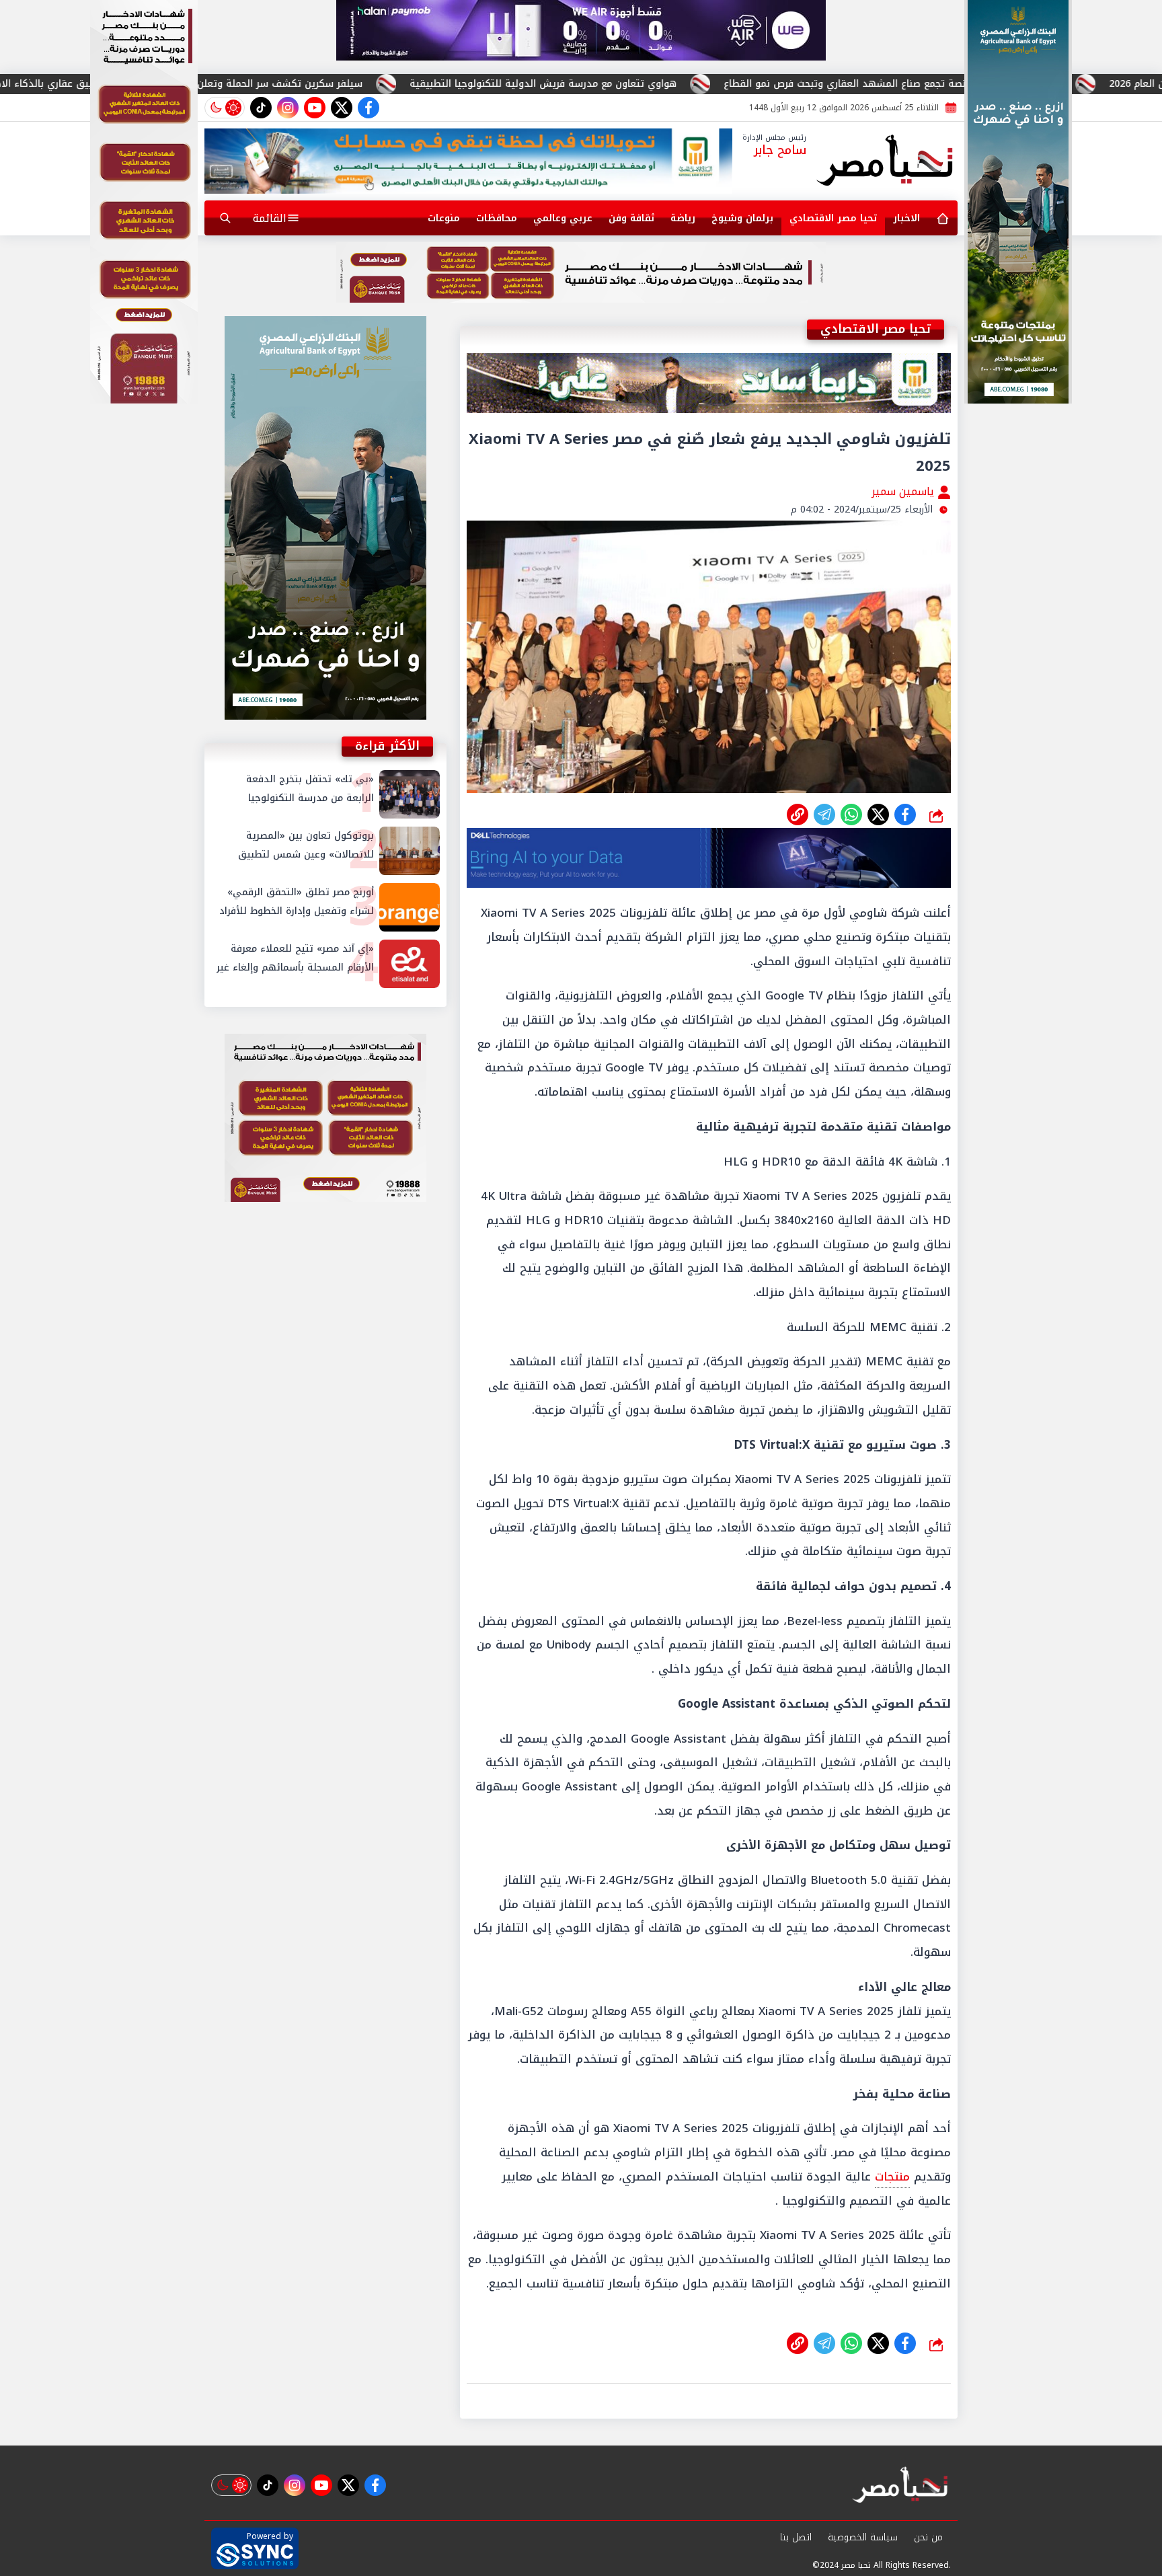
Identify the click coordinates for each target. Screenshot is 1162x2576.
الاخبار (906, 218)
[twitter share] (878, 815)
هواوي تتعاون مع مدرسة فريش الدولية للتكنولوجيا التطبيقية (790, 84)
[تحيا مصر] (885, 161)
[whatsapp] (798, 815)
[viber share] (824, 815)
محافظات (497, 218)
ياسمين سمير (904, 491)
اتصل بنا (796, 2537)
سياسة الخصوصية (863, 2537)
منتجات (892, 2176)
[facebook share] (905, 815)
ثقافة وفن (631, 218)
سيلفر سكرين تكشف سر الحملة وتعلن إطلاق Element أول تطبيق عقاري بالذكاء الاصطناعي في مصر (391, 84)
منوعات (444, 218)
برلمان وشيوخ (742, 218)
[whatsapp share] (851, 815)
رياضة (683, 218)
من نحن (928, 2537)
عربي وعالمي (563, 218)
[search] (225, 218)
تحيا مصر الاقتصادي (833, 218)
